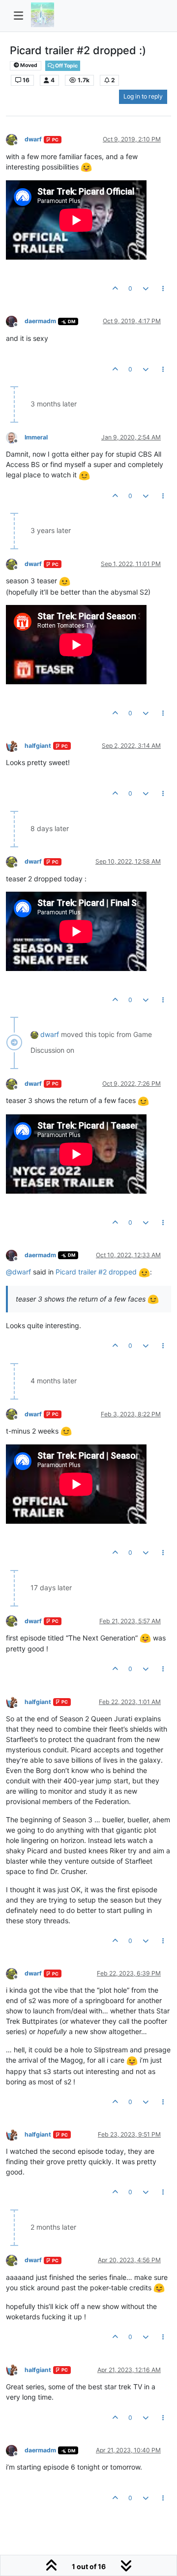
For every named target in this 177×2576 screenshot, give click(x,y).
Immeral (36, 437)
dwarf (33, 139)
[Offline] (15, 139)
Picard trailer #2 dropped (97, 1272)
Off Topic (66, 66)
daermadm (40, 321)
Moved (28, 65)
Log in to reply (143, 96)
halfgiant (38, 746)
